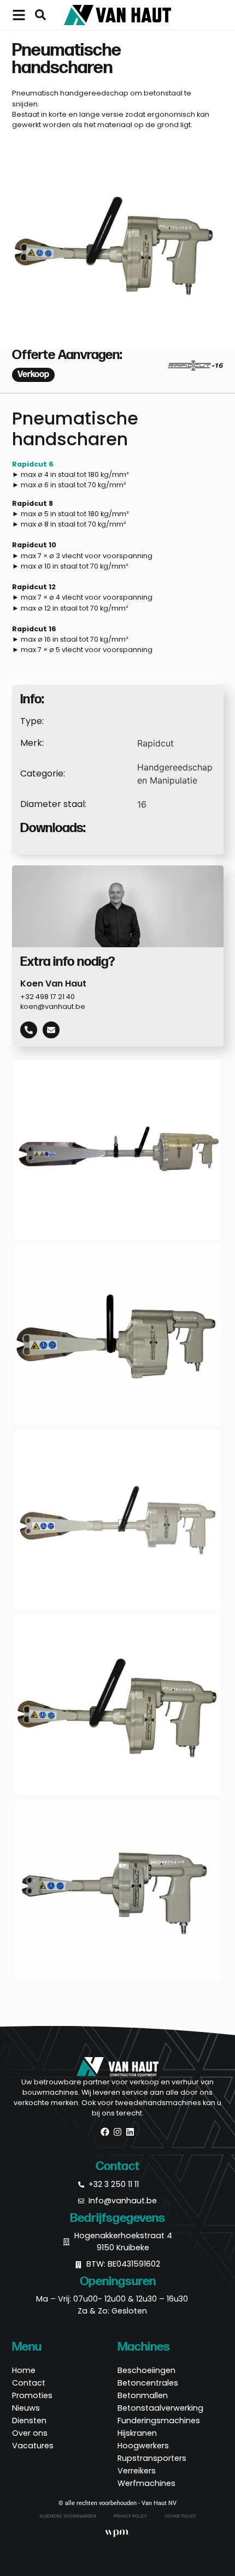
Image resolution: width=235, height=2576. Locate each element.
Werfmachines (146, 2483)
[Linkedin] (130, 2132)
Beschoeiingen (146, 2370)
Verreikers (137, 2471)
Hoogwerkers (143, 2446)
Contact (29, 2383)
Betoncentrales (148, 2383)
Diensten (29, 2420)
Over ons (30, 2433)
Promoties (32, 2395)
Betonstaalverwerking (160, 2408)
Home (24, 2370)
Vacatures (33, 2446)
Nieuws (26, 2408)
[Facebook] (105, 2132)
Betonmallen (143, 2395)
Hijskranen (137, 2433)
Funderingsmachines (159, 2420)
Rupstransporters (152, 2458)
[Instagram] (117, 2132)
